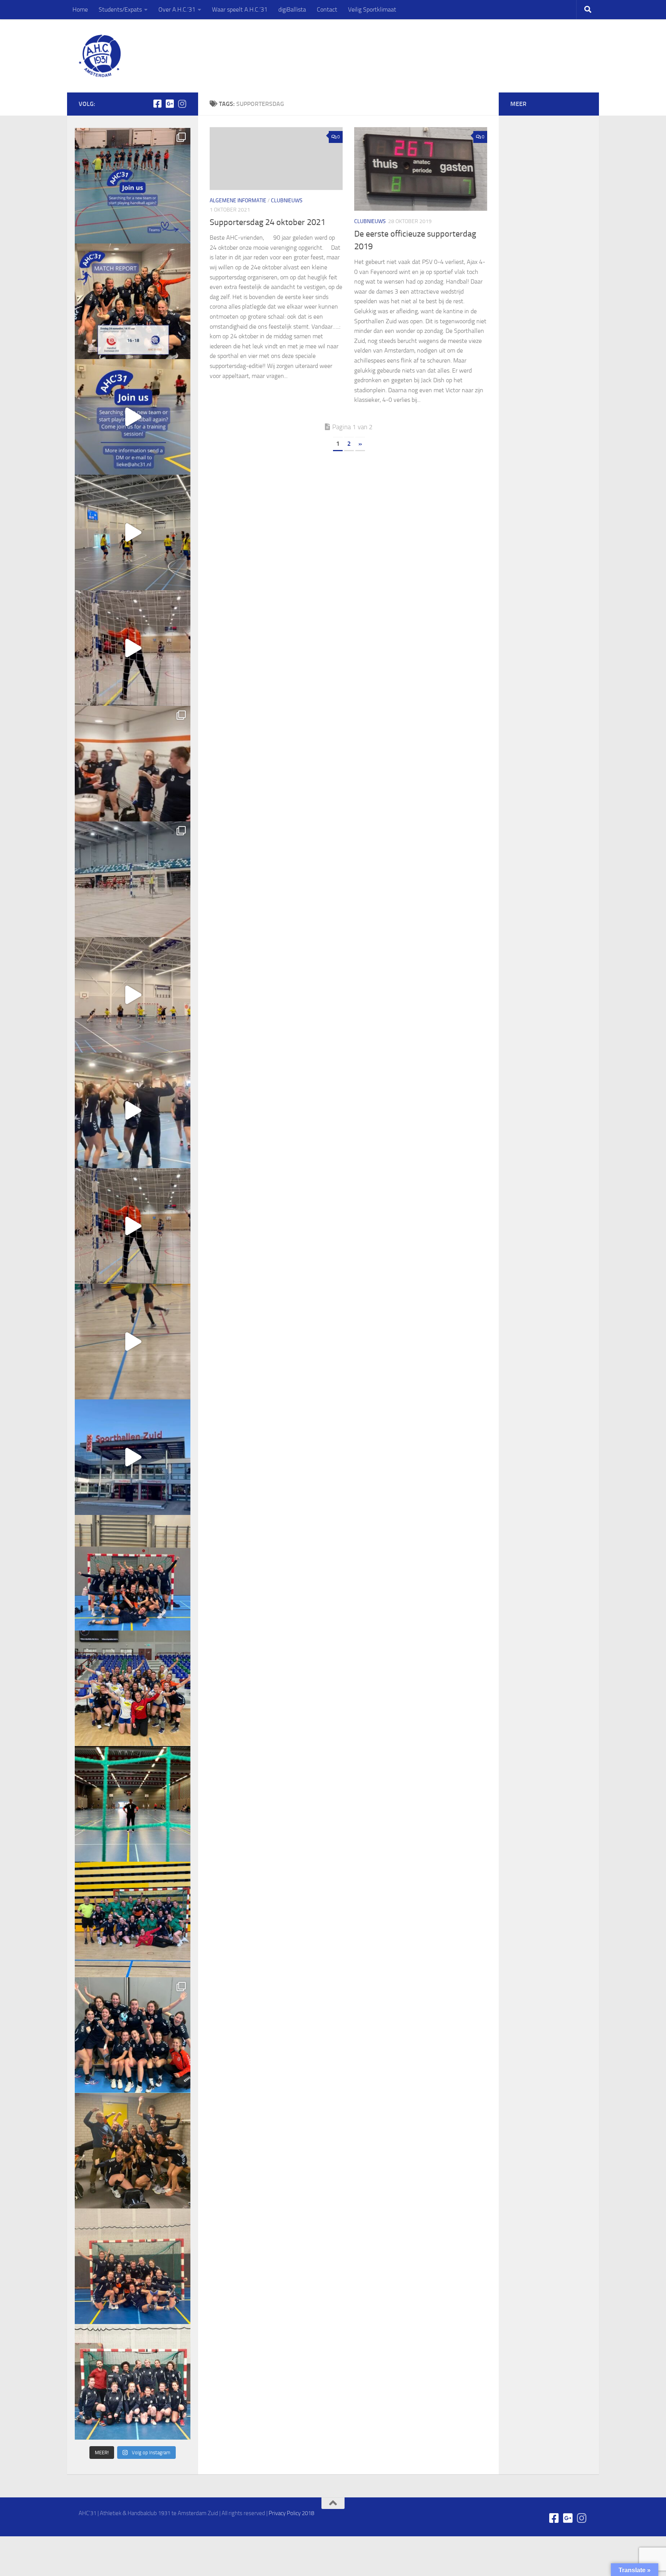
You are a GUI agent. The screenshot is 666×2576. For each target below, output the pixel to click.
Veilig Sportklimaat (372, 9)
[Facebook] (157, 104)
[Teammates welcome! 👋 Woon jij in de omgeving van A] (133, 2382)
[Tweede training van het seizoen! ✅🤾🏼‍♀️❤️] (133, 1342)
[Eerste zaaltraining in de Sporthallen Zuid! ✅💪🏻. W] (133, 1457)
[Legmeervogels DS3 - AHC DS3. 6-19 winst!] (133, 532)
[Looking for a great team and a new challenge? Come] (133, 186)
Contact (327, 9)
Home (80, 9)
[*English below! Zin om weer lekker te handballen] (133, 1573)
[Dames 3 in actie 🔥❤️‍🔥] (133, 995)
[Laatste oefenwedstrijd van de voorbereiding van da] (133, 1226)
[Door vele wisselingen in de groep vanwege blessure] (133, 764)
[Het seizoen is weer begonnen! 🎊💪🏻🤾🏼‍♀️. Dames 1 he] (133, 1110)
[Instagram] (182, 104)
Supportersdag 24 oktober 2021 (267, 222)
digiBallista (292, 9)
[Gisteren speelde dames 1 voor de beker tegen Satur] (133, 879)
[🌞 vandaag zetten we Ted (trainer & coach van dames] (133, 2151)
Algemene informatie (238, 201)
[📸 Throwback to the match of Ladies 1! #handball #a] (133, 1804)
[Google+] (170, 104)
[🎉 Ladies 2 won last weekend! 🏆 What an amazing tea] (133, 301)
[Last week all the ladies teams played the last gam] (133, 2035)
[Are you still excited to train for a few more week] (133, 1688)
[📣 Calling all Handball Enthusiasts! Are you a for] (133, 417)
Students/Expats (120, 9)
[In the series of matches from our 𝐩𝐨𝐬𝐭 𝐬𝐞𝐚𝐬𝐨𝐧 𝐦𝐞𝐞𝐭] (133, 1919)
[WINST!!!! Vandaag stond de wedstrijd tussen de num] (133, 2266)
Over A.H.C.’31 (177, 9)
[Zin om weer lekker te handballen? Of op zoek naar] (133, 648)
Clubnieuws (287, 201)
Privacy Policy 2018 (291, 2513)
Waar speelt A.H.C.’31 (240, 9)
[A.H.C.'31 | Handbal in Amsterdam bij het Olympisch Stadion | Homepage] (100, 56)
